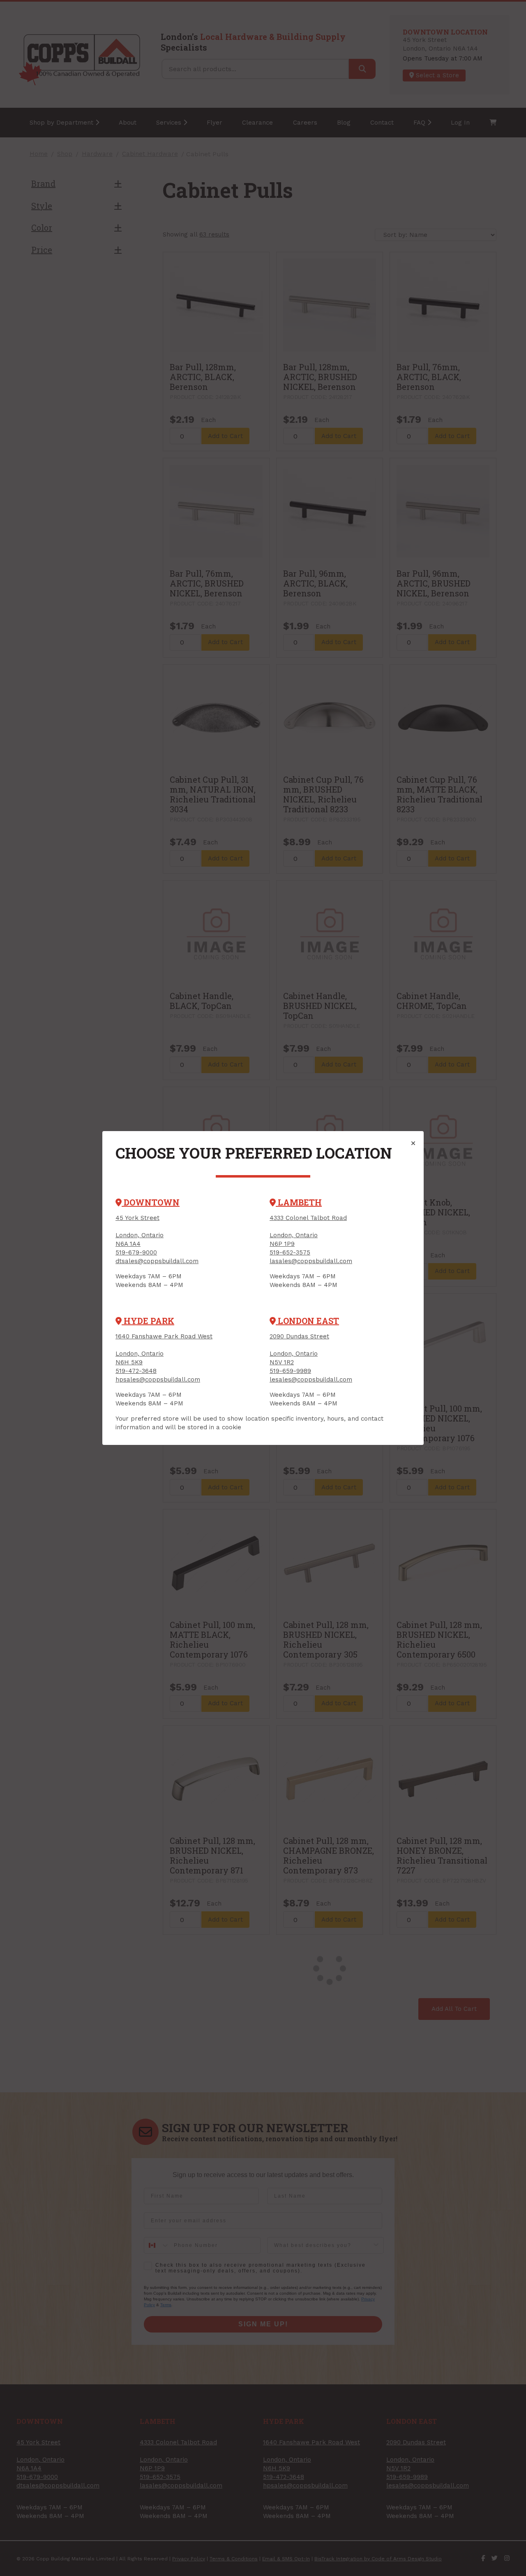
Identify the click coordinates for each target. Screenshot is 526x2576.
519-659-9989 (290, 1371)
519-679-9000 (136, 1252)
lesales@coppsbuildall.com (311, 1380)
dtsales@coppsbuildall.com (157, 1261)
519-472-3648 (136, 1371)
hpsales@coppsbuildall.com (158, 1380)
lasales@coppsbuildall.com (311, 1261)
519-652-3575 (290, 1252)
